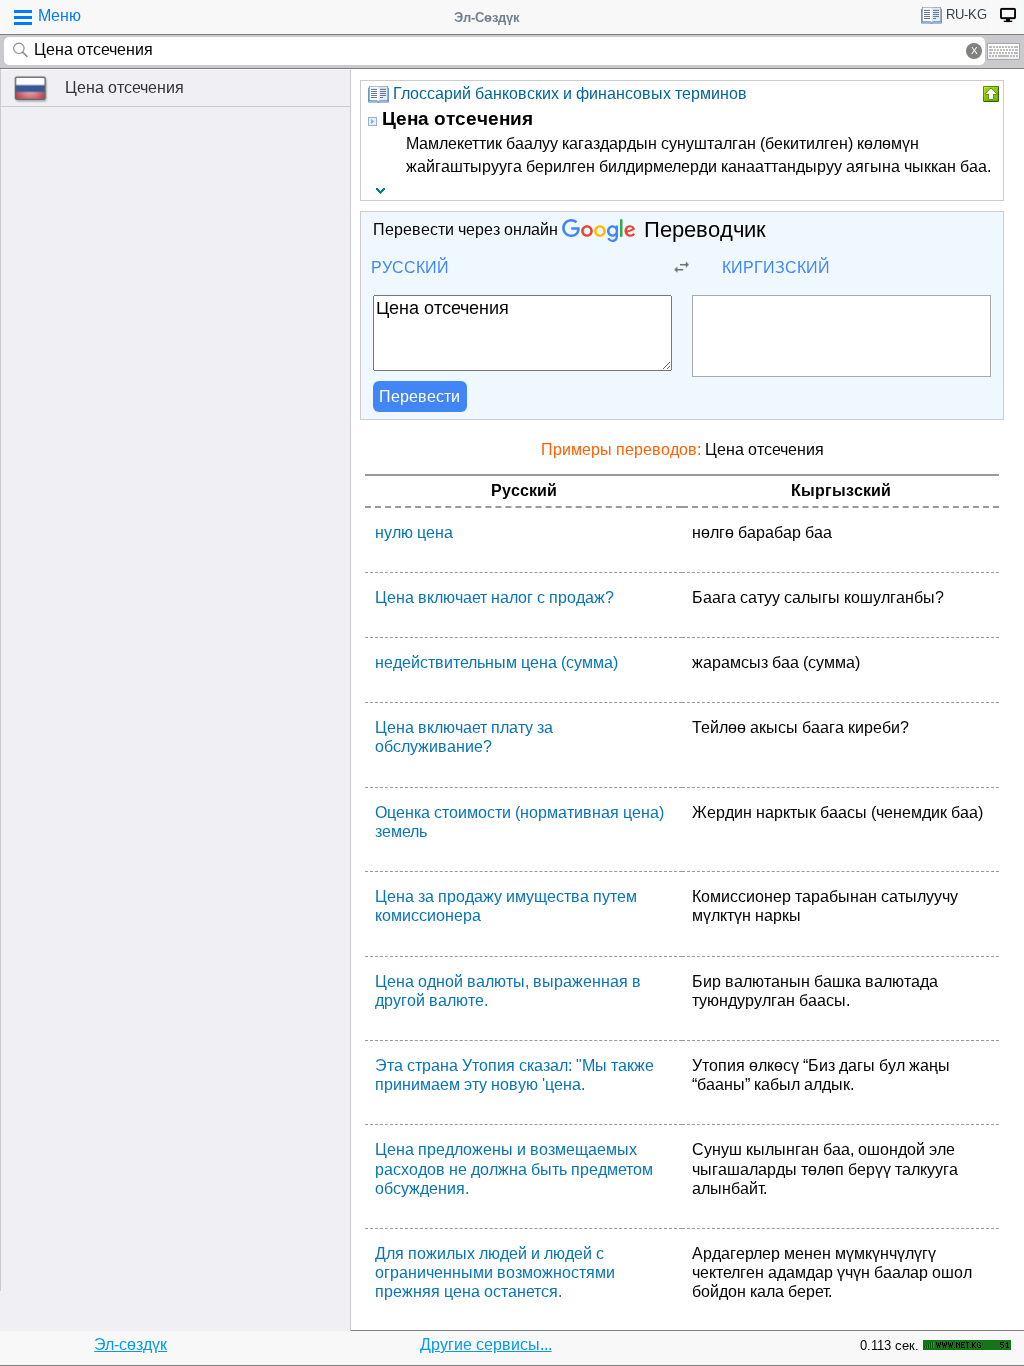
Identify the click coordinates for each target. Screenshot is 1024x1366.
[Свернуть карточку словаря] (989, 94)
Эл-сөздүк (130, 1344)
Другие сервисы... (486, 1344)
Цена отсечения (124, 87)
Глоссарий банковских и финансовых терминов (570, 93)
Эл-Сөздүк (487, 17)
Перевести (419, 396)
